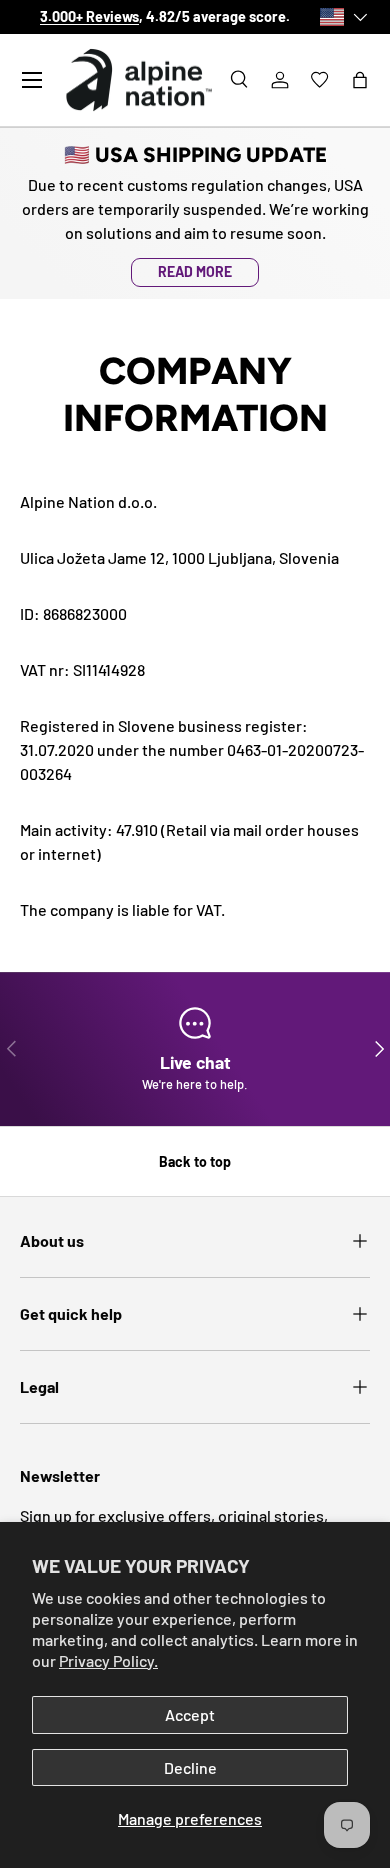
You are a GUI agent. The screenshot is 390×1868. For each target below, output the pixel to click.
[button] (360, 80)
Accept (190, 1714)
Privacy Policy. (108, 1660)
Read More (195, 271)
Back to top (195, 1161)
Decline (190, 1767)
